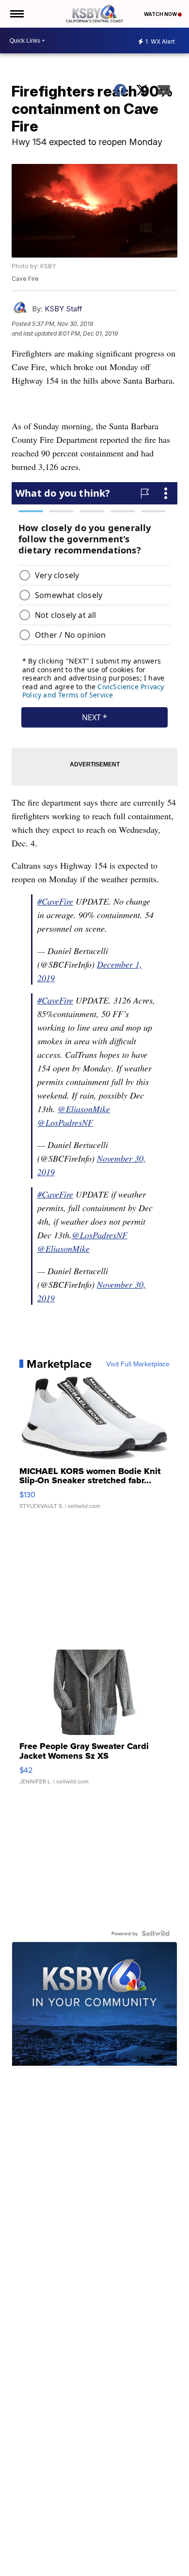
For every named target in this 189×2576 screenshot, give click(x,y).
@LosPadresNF (65, 1122)
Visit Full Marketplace (138, 1364)
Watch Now (161, 14)
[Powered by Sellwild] (156, 1933)
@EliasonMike (84, 1109)
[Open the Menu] (16, 14)
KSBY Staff (63, 309)
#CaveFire (55, 901)
